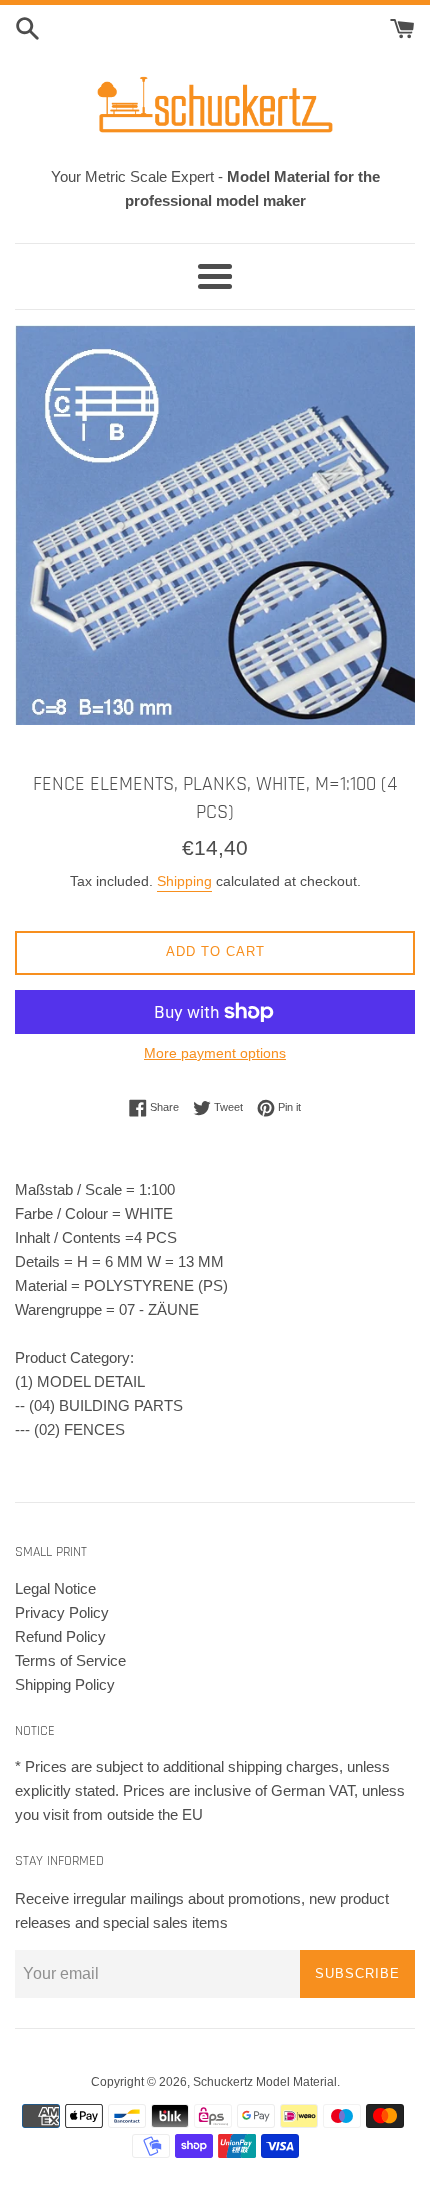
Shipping (184, 881)
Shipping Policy (65, 1684)
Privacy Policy (62, 1612)
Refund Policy (60, 1636)
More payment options (215, 1053)
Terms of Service (70, 1660)
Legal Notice (55, 1588)
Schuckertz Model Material (265, 2082)
